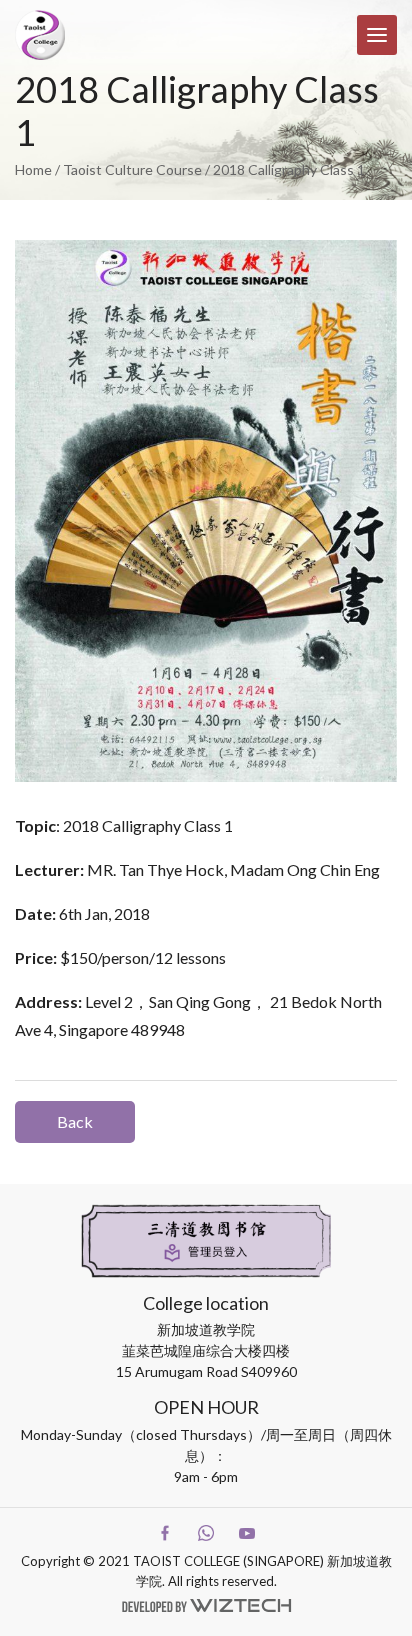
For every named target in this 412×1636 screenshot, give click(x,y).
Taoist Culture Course (132, 169)
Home (33, 169)
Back (75, 1121)
